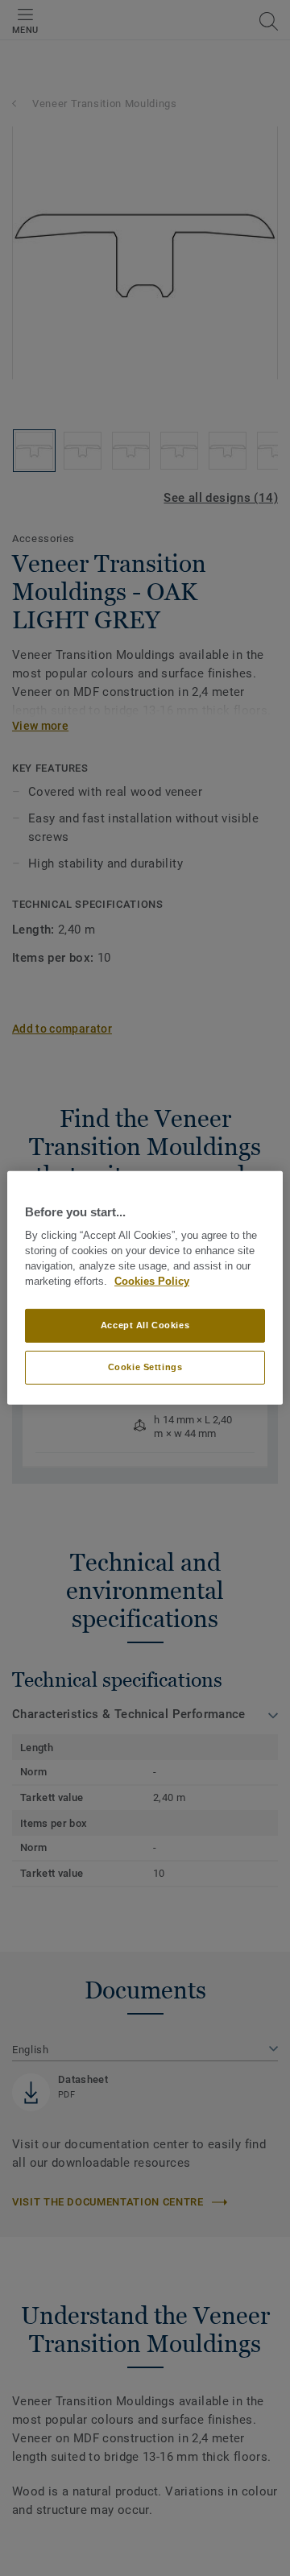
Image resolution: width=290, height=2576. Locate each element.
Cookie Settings (145, 1367)
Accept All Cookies (145, 1325)
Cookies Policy (152, 1282)
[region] (145, 1288)
